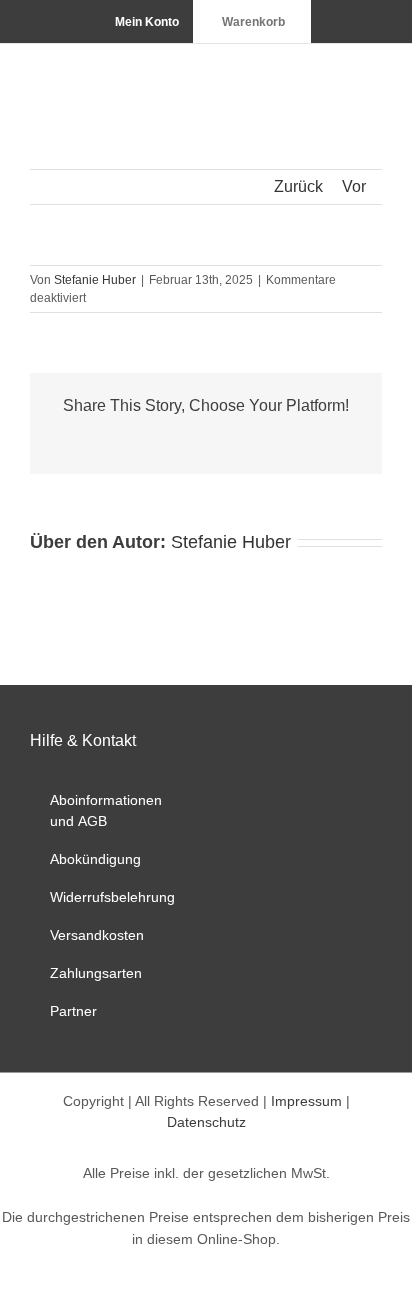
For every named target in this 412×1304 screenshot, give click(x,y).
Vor (354, 186)
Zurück (298, 186)
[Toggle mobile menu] (374, 74)
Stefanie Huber (95, 280)
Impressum (306, 1101)
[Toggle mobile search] (338, 74)
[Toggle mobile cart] (302, 74)
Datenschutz (206, 1122)
